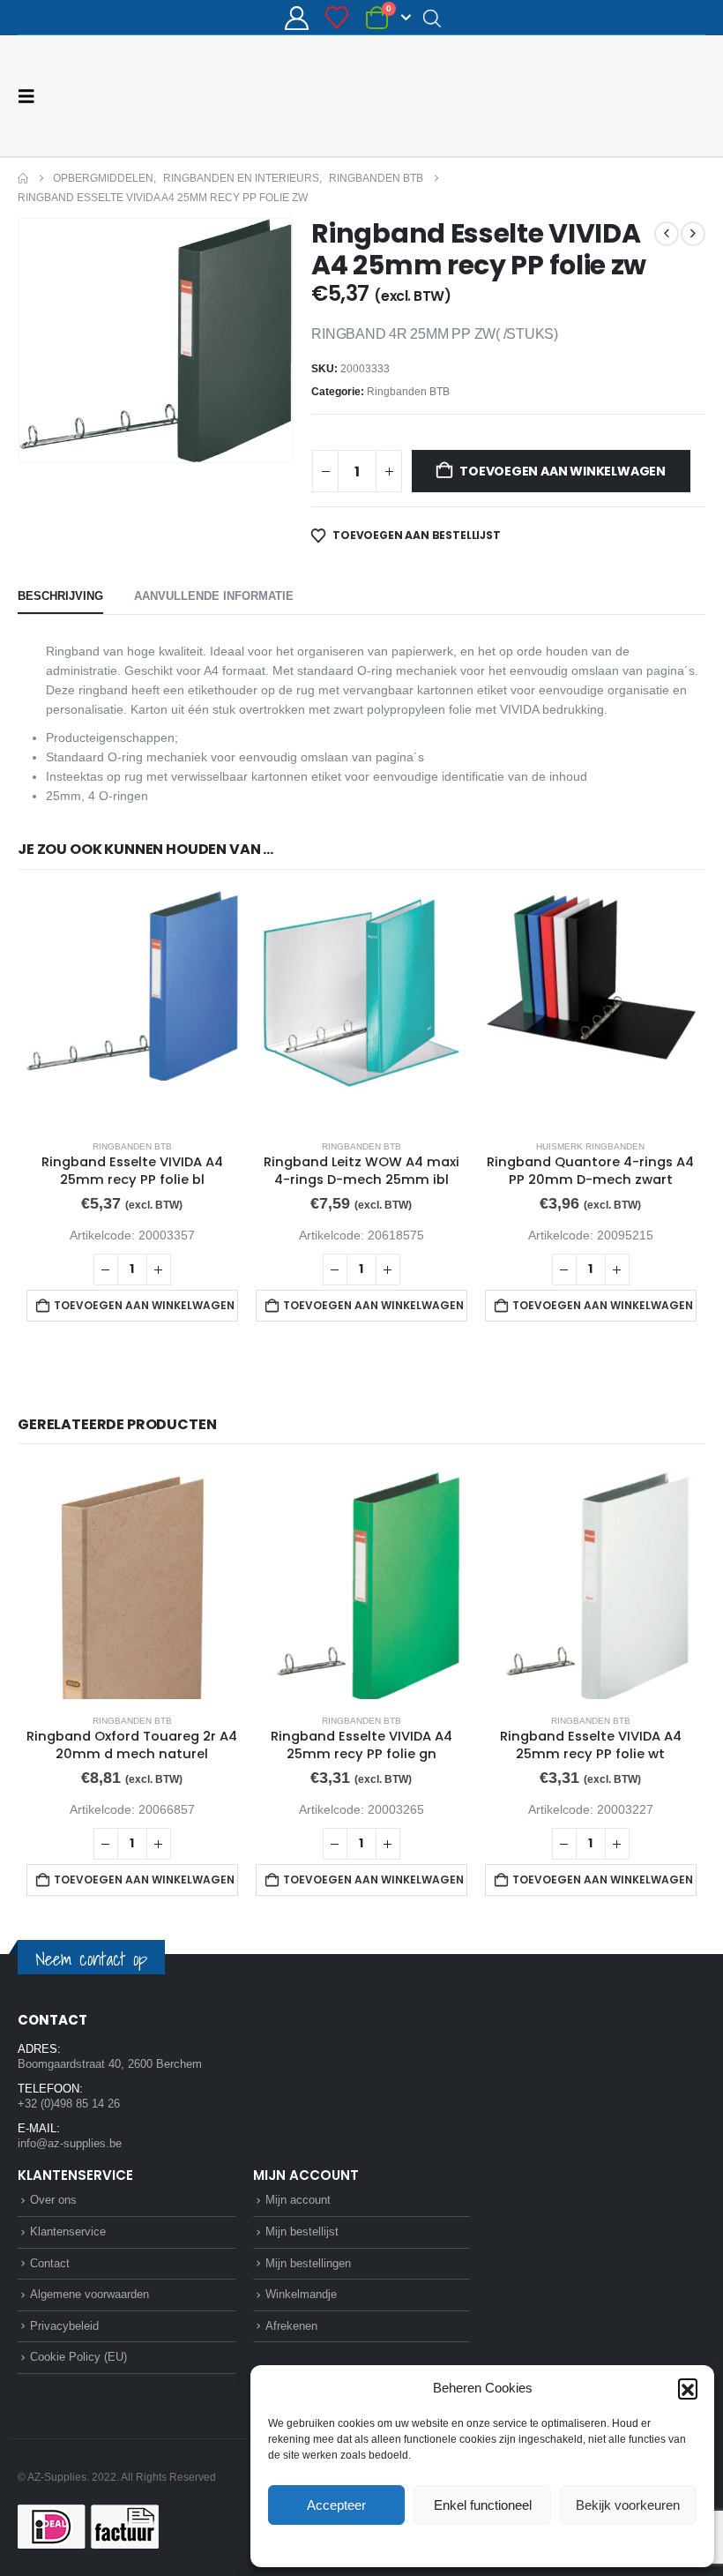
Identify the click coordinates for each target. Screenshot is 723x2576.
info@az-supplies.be (70, 2143)
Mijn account (298, 2200)
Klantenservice (68, 2232)
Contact (50, 2263)
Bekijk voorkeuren (628, 2505)
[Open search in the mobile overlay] (432, 18)
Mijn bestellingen (308, 2263)
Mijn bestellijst (302, 2232)
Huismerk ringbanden (590, 1146)
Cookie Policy (441, 2544)
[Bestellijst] (337, 18)
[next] (693, 234)
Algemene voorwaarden (89, 2294)
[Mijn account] (296, 18)
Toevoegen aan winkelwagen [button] (144, 1305)
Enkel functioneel (483, 2505)
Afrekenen (291, 2326)
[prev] (667, 234)
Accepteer (336, 2505)
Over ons (53, 2200)
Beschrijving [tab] (60, 596)
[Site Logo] (639, 96)
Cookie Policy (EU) (78, 2357)
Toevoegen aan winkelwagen (563, 471)
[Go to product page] (132, 1008)
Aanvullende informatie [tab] (214, 596)
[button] (688, 2388)
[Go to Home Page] (23, 178)
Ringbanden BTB (408, 392)
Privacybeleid (516, 2544)
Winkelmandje (301, 2294)
